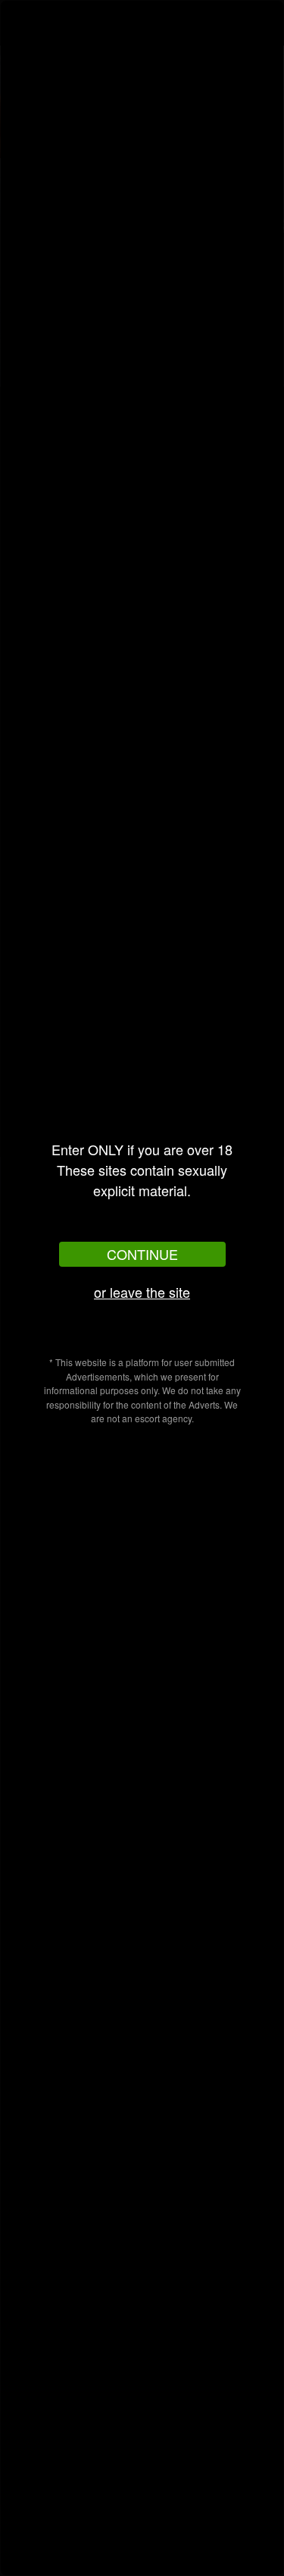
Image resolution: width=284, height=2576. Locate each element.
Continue (142, 1254)
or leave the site (142, 1292)
